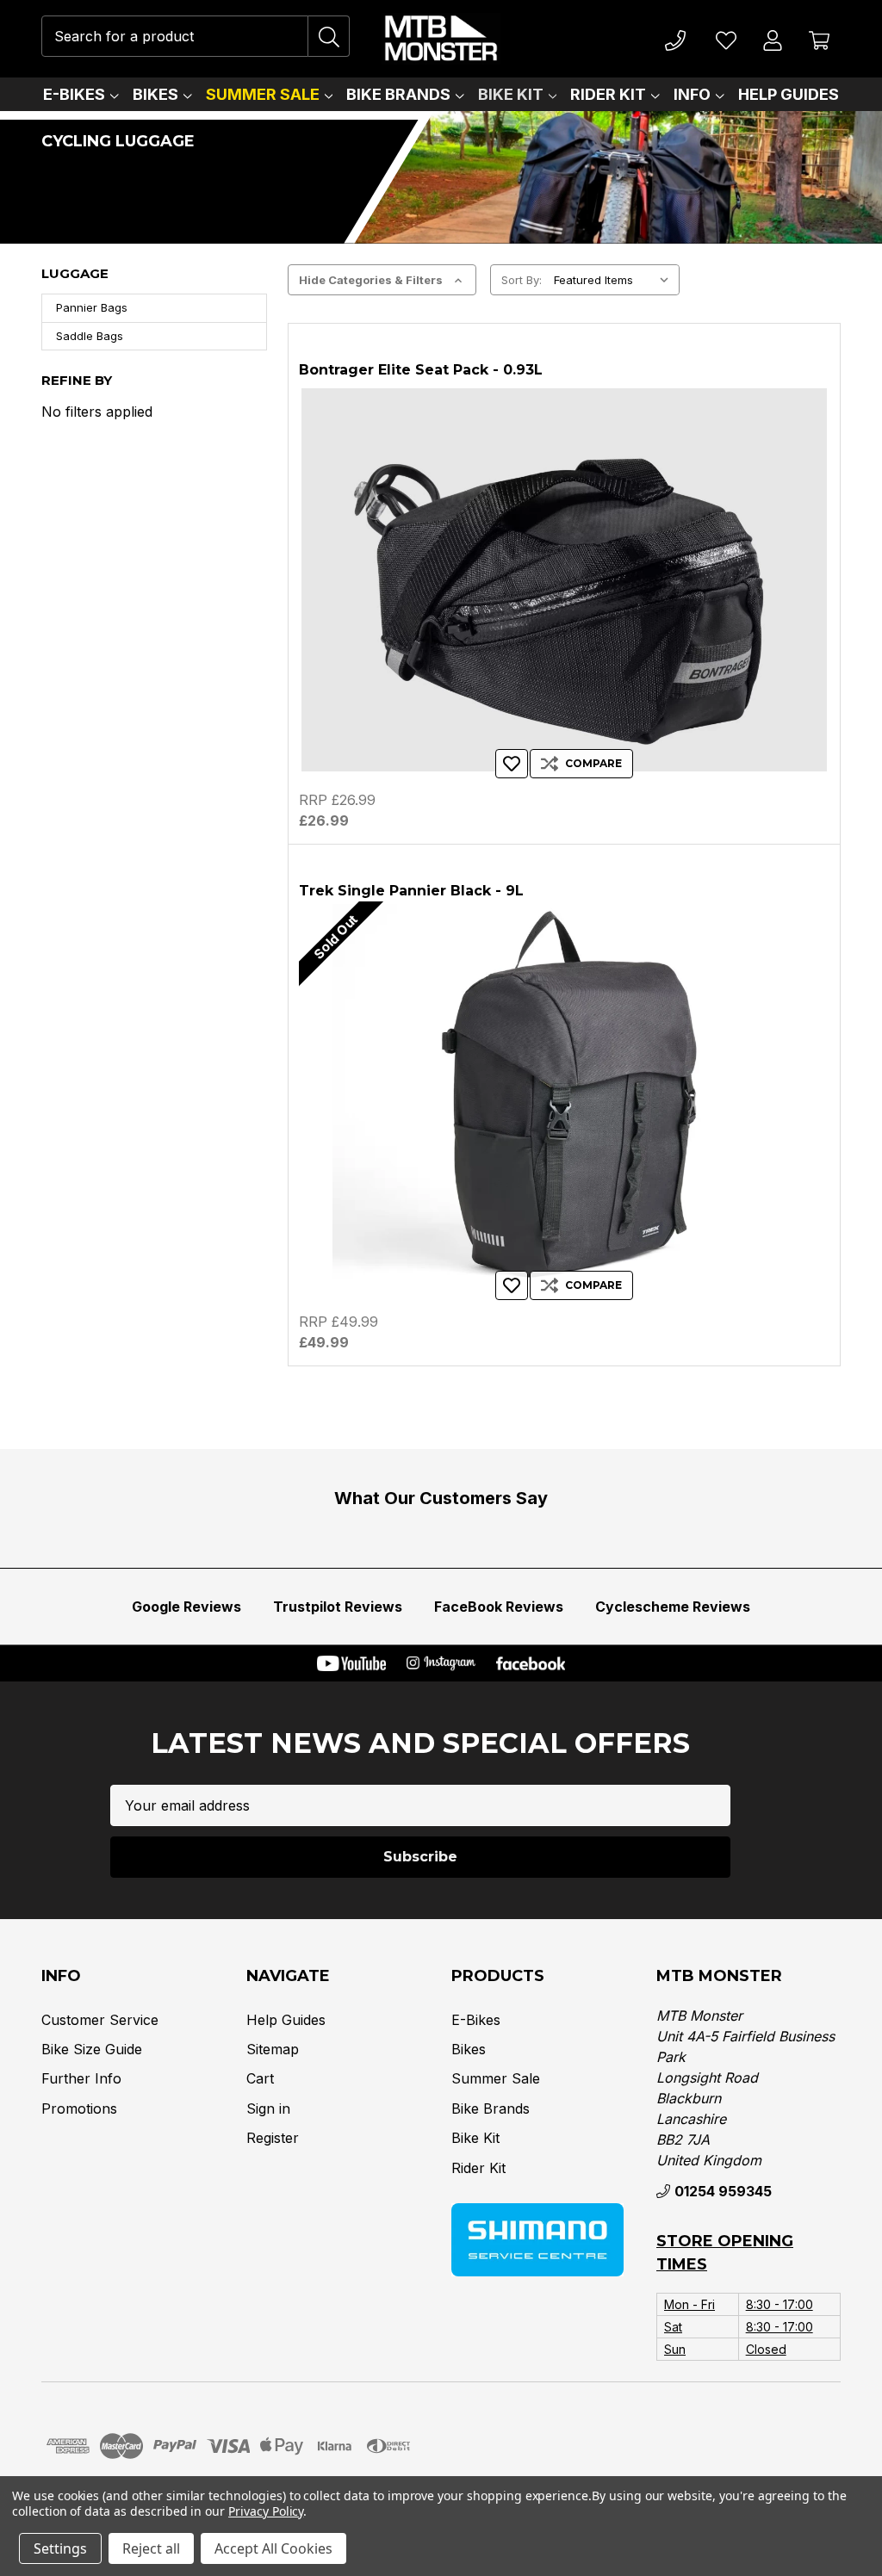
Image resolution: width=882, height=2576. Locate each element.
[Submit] (329, 36)
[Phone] (676, 39)
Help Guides (789, 94)
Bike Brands (398, 94)
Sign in (268, 2108)
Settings (60, 2548)
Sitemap (273, 2049)
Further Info (81, 2078)
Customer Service (100, 2020)
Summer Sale (263, 94)
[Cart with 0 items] (820, 39)
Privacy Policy (266, 2511)
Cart (260, 2078)
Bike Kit (511, 94)
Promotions (79, 2108)
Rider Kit (608, 94)
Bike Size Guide (92, 2049)
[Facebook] (531, 1663)
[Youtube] (351, 1663)
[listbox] (615, 280)
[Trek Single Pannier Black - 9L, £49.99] (564, 1101)
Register (273, 2138)
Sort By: (522, 280)
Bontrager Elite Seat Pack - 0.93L (421, 370)
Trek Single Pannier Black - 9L (411, 891)
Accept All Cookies (273, 2548)
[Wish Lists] (727, 39)
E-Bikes (74, 94)
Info (692, 94)
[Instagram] (441, 1663)
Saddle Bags (90, 336)
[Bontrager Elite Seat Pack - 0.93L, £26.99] (564, 580)
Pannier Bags (92, 307)
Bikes (155, 94)
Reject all (151, 2548)
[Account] (773, 39)
